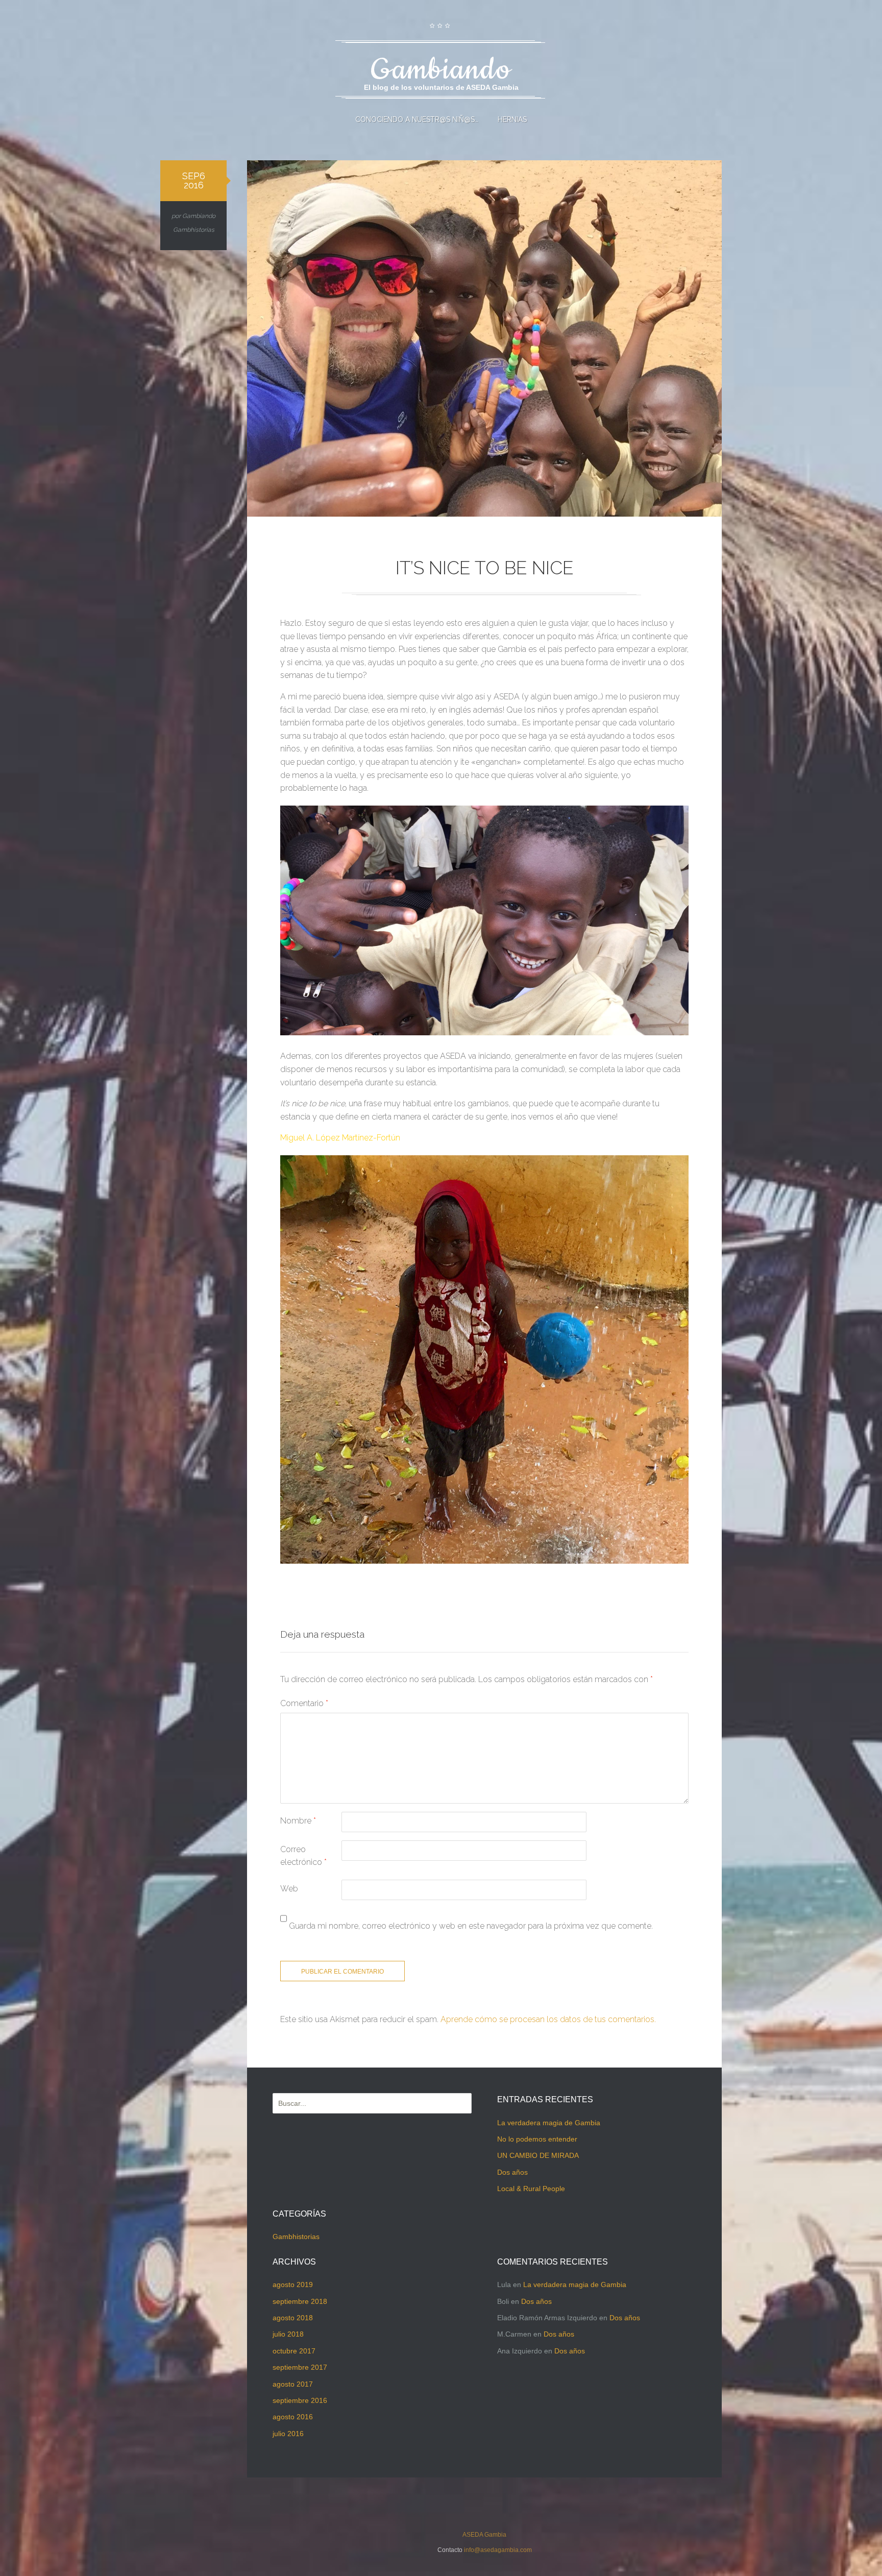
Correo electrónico (303, 1856)
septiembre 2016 (300, 2400)
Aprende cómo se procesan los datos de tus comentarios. (548, 2019)
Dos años (512, 2172)
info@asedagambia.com (498, 2550)
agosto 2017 (293, 2384)
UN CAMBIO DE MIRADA (538, 2155)
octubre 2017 (294, 2351)
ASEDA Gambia (484, 2535)
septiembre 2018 (300, 2301)
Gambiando (199, 216)
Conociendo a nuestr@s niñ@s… (417, 119)
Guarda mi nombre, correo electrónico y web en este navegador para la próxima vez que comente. (471, 1926)
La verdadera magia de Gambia (549, 2123)
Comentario (304, 1703)
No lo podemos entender (537, 2139)
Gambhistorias (194, 230)
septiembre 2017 (300, 2367)
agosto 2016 (293, 2417)
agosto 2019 (293, 2285)
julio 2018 (288, 2334)
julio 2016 (288, 2434)
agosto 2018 (293, 2318)
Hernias (512, 119)
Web (289, 1889)
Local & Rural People (531, 2189)
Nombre (298, 1821)
